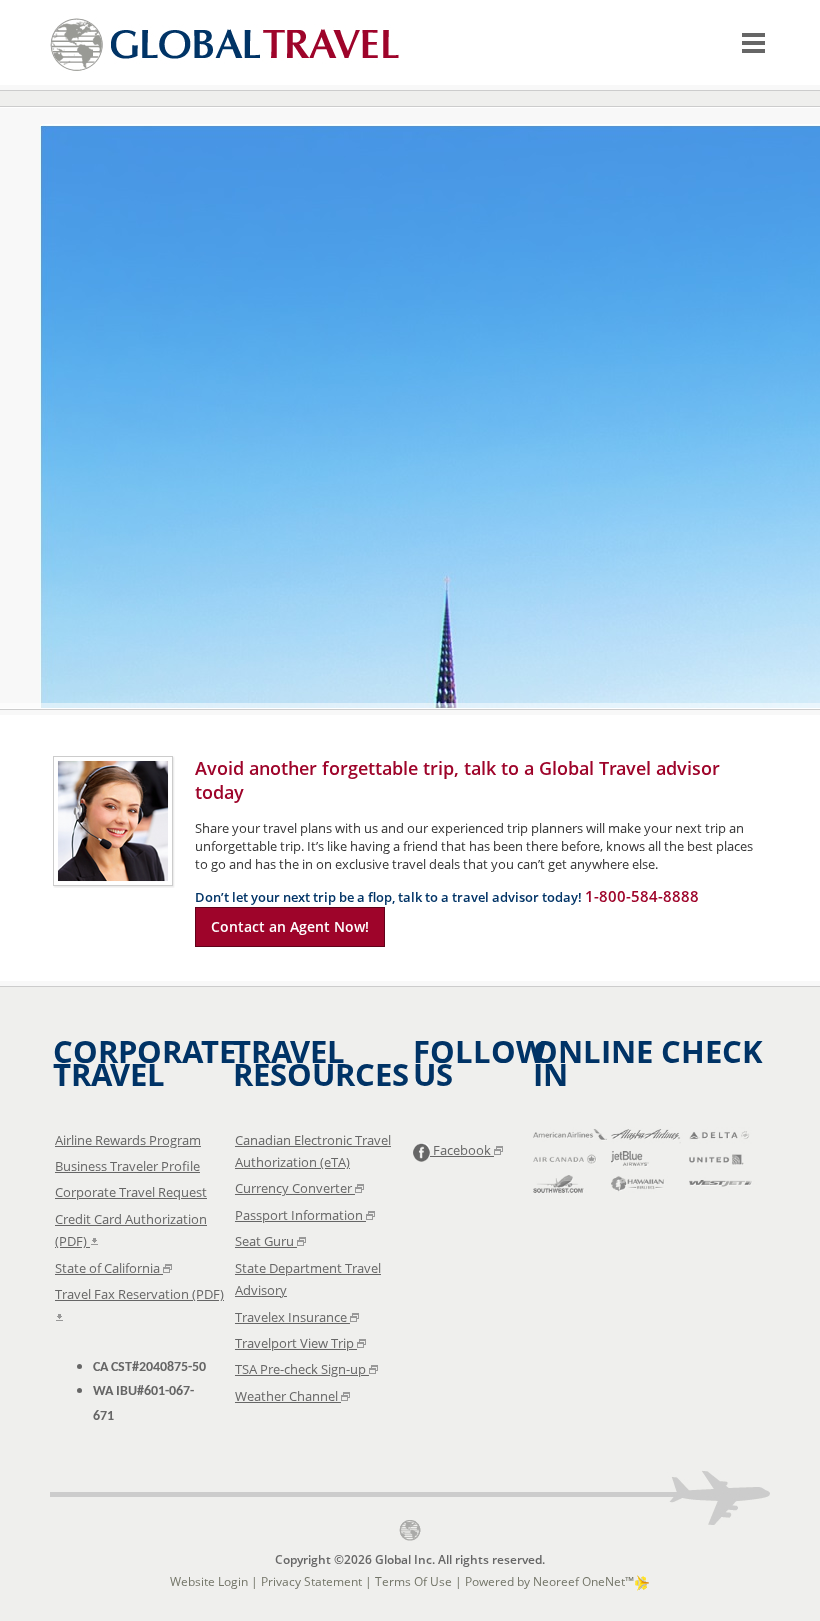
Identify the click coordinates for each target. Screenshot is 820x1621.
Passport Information (300, 1215)
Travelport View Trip (296, 1343)
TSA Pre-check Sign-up (302, 1369)
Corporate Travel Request (131, 1192)
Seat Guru (266, 1241)
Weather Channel (288, 1396)
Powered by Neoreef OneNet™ (549, 1581)
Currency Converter (295, 1188)
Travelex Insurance (292, 1317)
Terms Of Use (413, 1581)
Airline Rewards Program (128, 1140)
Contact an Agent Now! (290, 926)
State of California (109, 1268)
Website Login (209, 1581)
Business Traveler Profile (127, 1166)
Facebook (462, 1150)
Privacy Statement (311, 1581)
